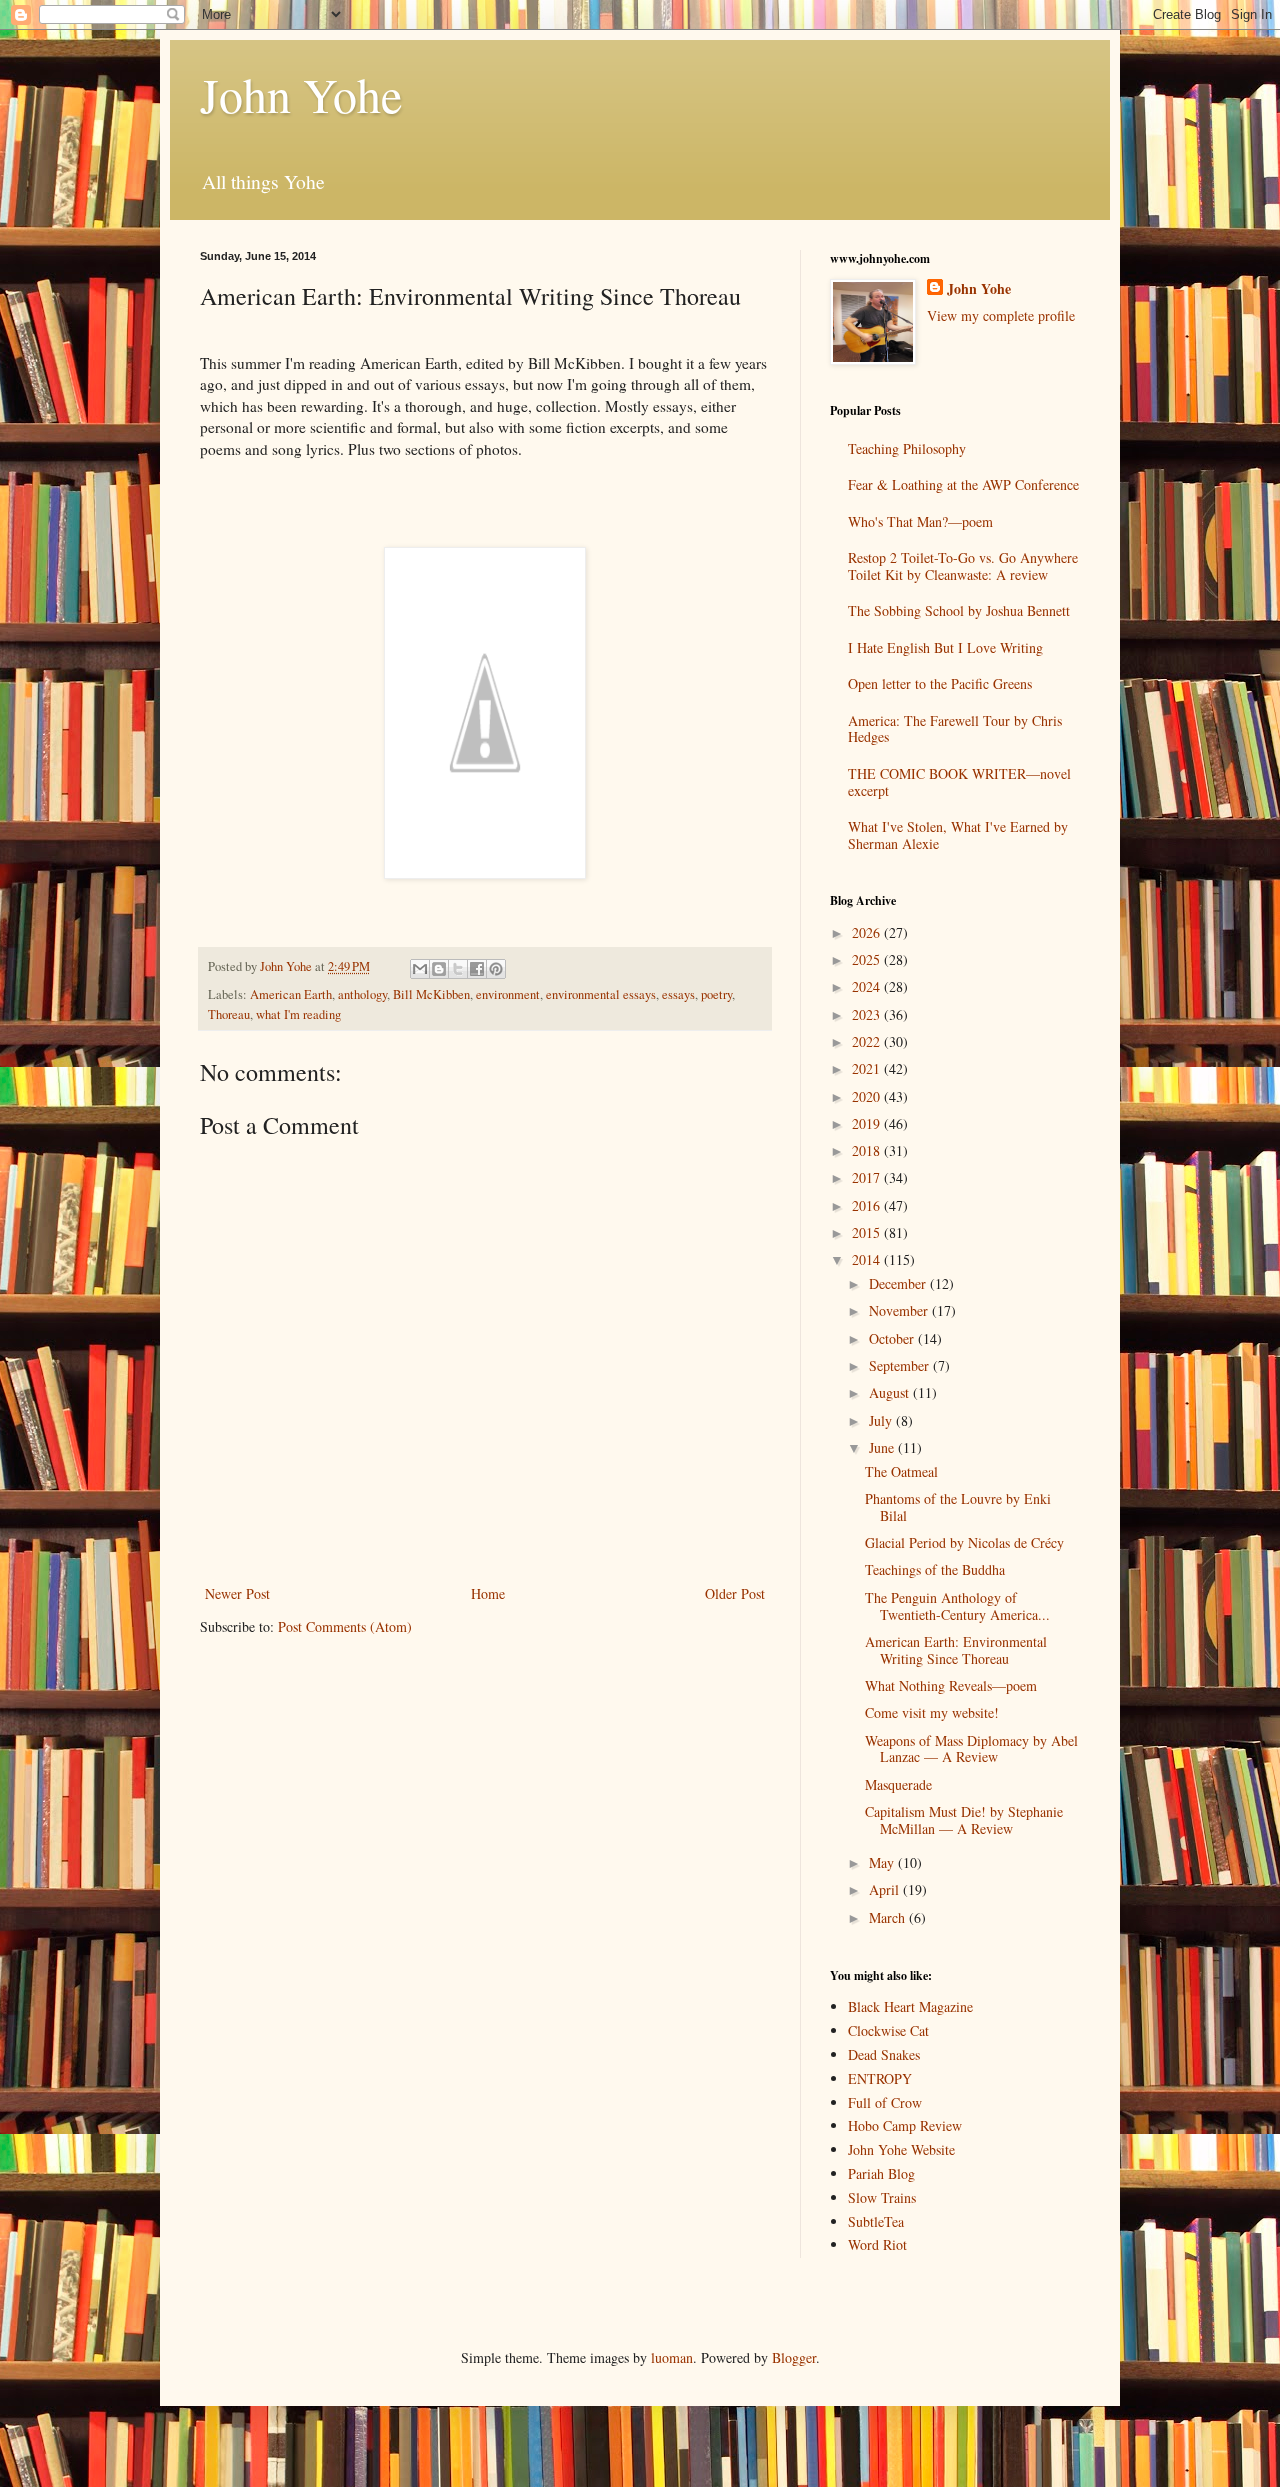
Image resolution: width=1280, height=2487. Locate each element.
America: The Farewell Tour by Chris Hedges (955, 729)
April (886, 1889)
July (882, 1420)
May (883, 1862)
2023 (868, 1014)
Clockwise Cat (888, 2030)
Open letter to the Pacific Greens (940, 683)
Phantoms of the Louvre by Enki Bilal (958, 1507)
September (901, 1365)
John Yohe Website (901, 2149)
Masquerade (898, 1784)
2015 (868, 1232)
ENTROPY (880, 2078)
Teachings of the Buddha (935, 1569)
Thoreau (229, 1014)
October (893, 1338)
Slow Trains (882, 2197)
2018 (868, 1150)
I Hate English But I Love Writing (945, 647)
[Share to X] (458, 969)
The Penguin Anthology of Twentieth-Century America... (957, 1606)
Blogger (794, 2357)
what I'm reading (298, 1014)
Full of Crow (885, 2102)
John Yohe (301, 94)
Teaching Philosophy (907, 448)
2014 (868, 1259)
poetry (716, 994)
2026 (868, 932)
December (899, 1283)
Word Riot (877, 2244)
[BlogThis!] (439, 969)
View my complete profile (1001, 315)
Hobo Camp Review (905, 2125)
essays (678, 994)
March (889, 1917)
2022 (868, 1041)
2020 (868, 1096)
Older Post (735, 1593)
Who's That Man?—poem (920, 521)
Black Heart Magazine (910, 2006)
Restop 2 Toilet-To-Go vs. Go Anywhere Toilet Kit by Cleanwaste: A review (963, 566)
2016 (868, 1205)
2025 (868, 959)
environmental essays (601, 994)
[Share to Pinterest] (496, 969)
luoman (672, 2357)
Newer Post (237, 1593)
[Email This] (420, 969)
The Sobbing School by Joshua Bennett (959, 610)
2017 (868, 1177)
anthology (362, 994)
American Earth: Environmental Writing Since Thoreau (956, 1650)
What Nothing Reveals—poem (951, 1685)
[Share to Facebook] (477, 969)
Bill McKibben (431, 994)
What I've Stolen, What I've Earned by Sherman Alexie (958, 835)
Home (488, 1593)
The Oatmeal (901, 1471)
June (883, 1447)
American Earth (291, 994)
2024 (868, 986)
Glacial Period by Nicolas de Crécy (964, 1542)
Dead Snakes (884, 2054)
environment (508, 994)
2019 (868, 1123)
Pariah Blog (881, 2173)
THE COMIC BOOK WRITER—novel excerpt (959, 782)
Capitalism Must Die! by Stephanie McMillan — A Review (964, 1820)
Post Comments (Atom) (345, 1626)
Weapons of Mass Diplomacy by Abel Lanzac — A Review (971, 1749)
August (891, 1392)
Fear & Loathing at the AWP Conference (963, 484)
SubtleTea (876, 2221)
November (900, 1310)
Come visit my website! (932, 1712)
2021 (868, 1068)
